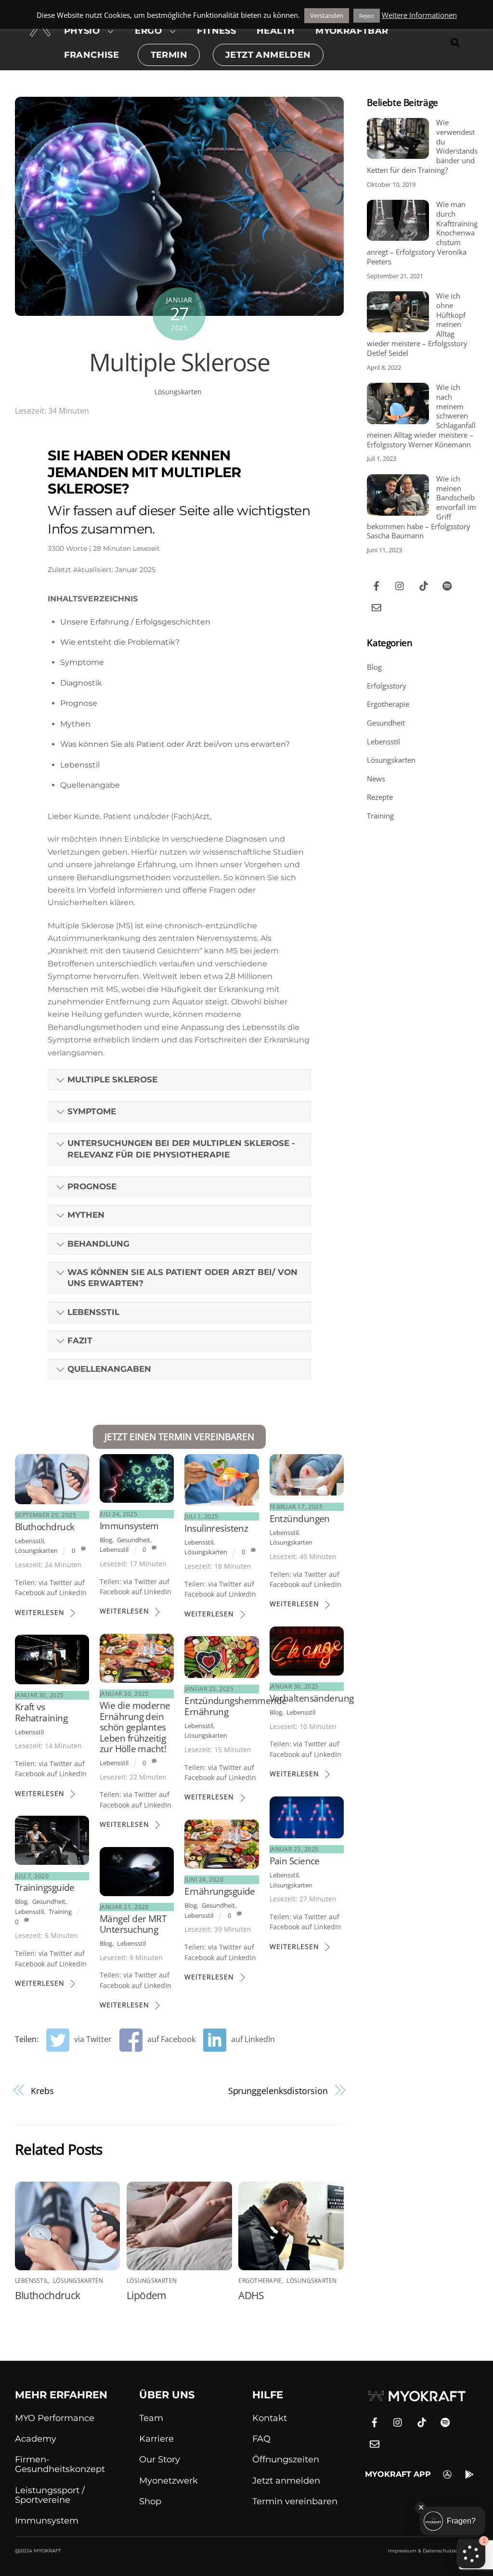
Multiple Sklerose (180, 362)
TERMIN (169, 55)
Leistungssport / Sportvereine (50, 2495)
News (376, 779)
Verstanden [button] (327, 15)
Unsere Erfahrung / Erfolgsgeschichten (135, 622)
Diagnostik (81, 683)
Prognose (79, 703)
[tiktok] (424, 585)
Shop (150, 2501)
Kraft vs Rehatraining (41, 1712)
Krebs (42, 2090)
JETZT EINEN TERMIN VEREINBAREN (179, 1437)
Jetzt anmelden (286, 2481)
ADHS (251, 2295)
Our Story (160, 2459)
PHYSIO (82, 31)
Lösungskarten (178, 392)
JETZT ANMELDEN (268, 55)
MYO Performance (55, 2418)
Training (60, 1912)
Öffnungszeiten (286, 2459)
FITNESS (216, 31)
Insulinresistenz (216, 1528)
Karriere (156, 2439)
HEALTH (276, 31)
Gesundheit (134, 1540)
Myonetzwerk (169, 2481)
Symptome (82, 662)
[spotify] (447, 585)
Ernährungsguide (220, 1891)
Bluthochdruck (45, 1527)
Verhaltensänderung (312, 1698)
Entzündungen (300, 1518)
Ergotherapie (260, 2281)
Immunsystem (129, 1526)
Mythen (75, 724)
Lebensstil (80, 765)
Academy (36, 2439)
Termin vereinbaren (295, 2501)
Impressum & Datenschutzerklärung (433, 2551)
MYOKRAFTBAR (352, 31)
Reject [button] (367, 16)
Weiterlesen (40, 1612)
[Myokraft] (40, 31)
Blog (106, 1540)
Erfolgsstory (387, 686)
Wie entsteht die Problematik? (120, 642)
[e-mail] (376, 606)
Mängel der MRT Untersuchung (133, 1924)
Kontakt (270, 2418)
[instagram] (400, 585)
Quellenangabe (90, 785)
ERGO (148, 31)
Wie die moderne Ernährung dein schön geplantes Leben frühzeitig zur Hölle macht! (135, 1727)
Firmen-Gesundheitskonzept (60, 2464)
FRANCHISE (92, 55)
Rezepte (380, 797)
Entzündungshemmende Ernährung (235, 1706)
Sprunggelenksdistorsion (278, 2090)
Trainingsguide (45, 1887)
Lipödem (146, 2295)
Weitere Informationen (419, 15)
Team (151, 2418)
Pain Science (295, 1861)
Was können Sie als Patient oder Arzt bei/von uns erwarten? (175, 744)
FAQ (261, 2439)
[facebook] (376, 585)
